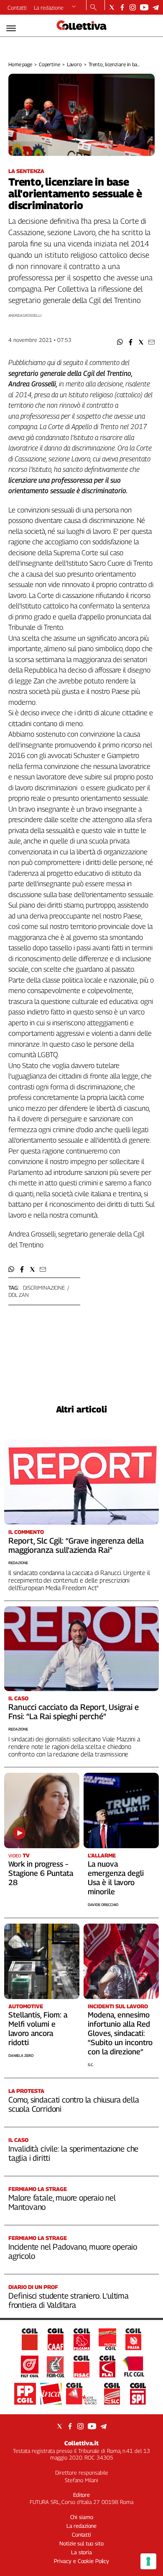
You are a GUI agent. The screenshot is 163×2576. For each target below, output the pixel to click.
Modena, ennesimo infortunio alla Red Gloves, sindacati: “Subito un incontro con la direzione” (120, 2033)
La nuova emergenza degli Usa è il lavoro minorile (116, 1878)
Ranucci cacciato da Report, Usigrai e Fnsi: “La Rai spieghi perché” (74, 1712)
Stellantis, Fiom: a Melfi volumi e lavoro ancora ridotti (38, 2029)
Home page (20, 64)
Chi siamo (82, 2517)
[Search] (93, 8)
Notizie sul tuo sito (81, 2543)
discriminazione (44, 1288)
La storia (81, 2552)
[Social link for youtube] (144, 7)
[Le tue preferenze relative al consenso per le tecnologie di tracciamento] (148, 2561)
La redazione (49, 8)
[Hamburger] (11, 28)
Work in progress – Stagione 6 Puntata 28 (41, 1873)
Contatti (17, 8)
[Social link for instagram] (133, 7)
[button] (120, 342)
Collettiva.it (81, 2443)
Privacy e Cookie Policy (81, 2561)
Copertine (50, 64)
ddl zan (19, 1295)
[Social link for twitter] (112, 7)
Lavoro (74, 64)
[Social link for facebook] (122, 7)
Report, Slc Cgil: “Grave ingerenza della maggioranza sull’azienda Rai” (76, 1545)
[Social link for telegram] (156, 7)
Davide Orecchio (103, 1905)
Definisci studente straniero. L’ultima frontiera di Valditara (69, 2300)
